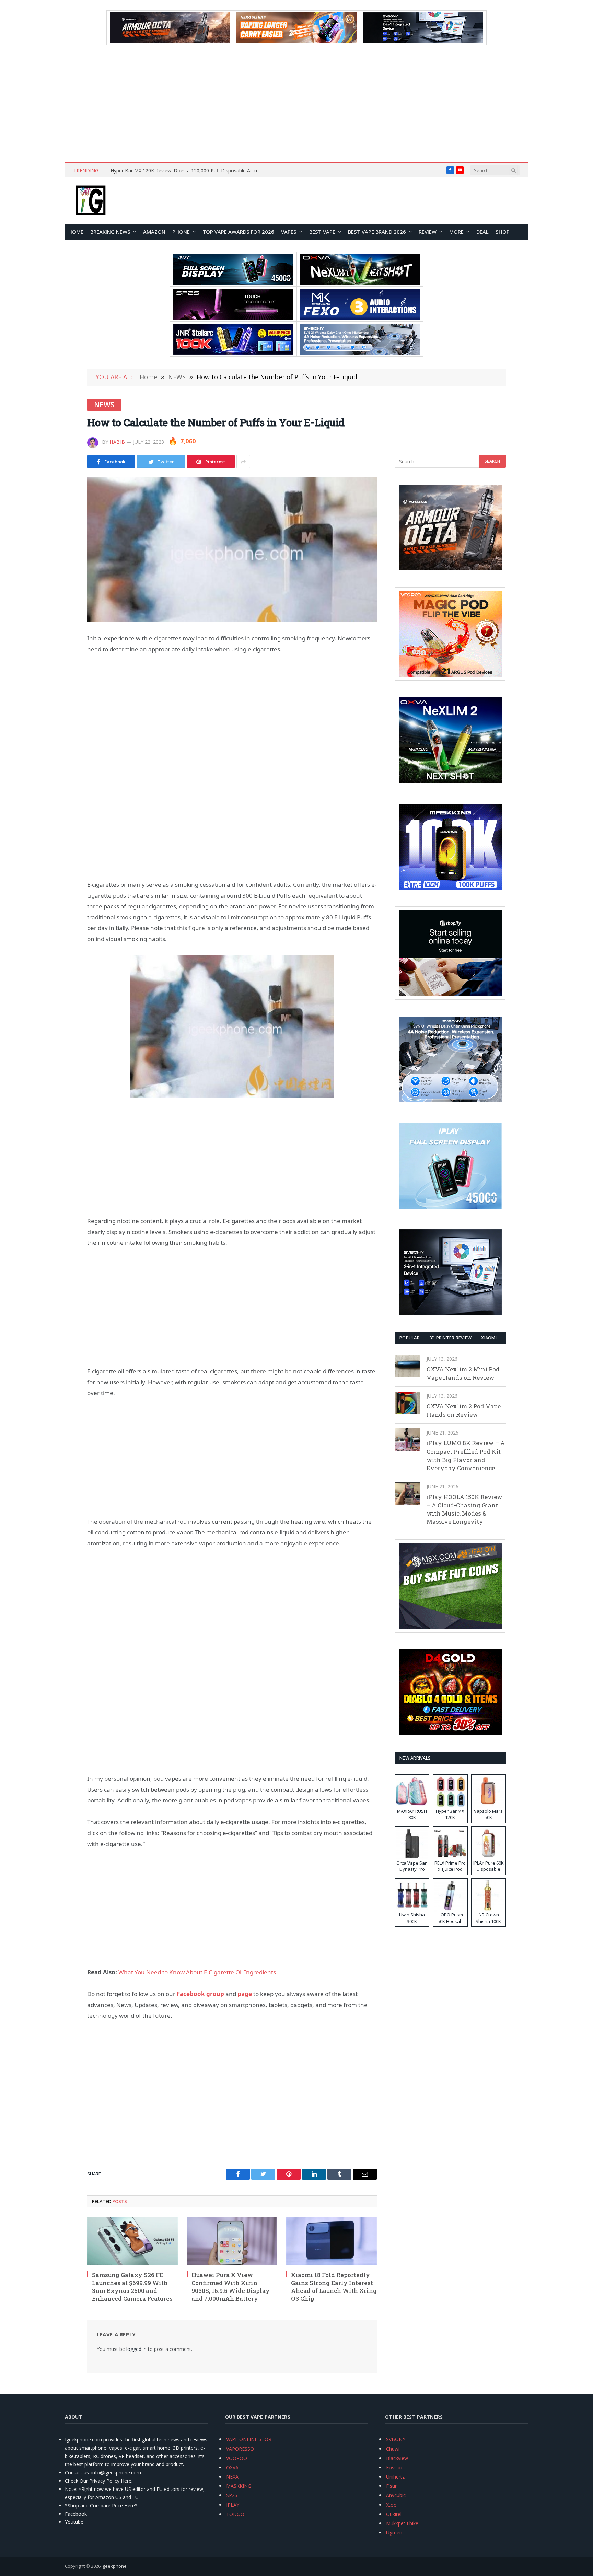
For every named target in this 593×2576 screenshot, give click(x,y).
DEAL (482, 232)
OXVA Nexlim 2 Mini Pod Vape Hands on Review (463, 1373)
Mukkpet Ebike (402, 2523)
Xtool (392, 2505)
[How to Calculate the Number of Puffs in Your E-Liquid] (232, 549)
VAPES (289, 232)
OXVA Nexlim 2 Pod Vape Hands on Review (464, 1410)
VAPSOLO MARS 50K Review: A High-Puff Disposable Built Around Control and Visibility (188, 171)
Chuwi (393, 2449)
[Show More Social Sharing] (243, 462)
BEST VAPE (322, 232)
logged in (136, 2349)
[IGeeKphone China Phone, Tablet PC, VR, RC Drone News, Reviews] (91, 201)
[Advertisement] (296, 104)
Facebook (76, 2514)
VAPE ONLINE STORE (250, 2439)
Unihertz (395, 2477)
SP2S (232, 2495)
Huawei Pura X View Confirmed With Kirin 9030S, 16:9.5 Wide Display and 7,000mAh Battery (231, 2287)
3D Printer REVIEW (450, 1338)
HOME (76, 232)
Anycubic (396, 2495)
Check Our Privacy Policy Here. (99, 2481)
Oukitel (394, 2514)
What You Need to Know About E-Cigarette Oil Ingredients (197, 1972)
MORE (456, 232)
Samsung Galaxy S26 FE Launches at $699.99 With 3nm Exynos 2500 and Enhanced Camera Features (132, 2287)
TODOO (235, 2514)
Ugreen (394, 2533)
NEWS (104, 405)
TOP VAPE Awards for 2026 (238, 232)
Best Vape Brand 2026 (377, 232)
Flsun (392, 2486)
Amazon (154, 232)
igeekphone (114, 2566)
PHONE (181, 232)
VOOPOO (237, 2458)
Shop (503, 232)
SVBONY (396, 2439)
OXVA (232, 2467)
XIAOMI (489, 1338)
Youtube (74, 2522)
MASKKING (239, 2486)
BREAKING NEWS (110, 232)
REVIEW (428, 232)
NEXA (232, 2477)
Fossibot (396, 2467)
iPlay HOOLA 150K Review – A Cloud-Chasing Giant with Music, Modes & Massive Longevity (464, 1509)
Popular (410, 1338)
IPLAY (233, 2505)
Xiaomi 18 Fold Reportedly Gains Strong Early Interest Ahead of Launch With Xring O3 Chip (334, 2287)
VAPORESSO (240, 2449)
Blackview (397, 2458)
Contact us (77, 2473)
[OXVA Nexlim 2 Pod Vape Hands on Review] (408, 1403)
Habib (117, 442)
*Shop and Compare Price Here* (101, 2505)
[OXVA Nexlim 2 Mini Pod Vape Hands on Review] (408, 1366)
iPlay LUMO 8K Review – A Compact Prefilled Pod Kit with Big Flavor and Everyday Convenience (466, 1455)
